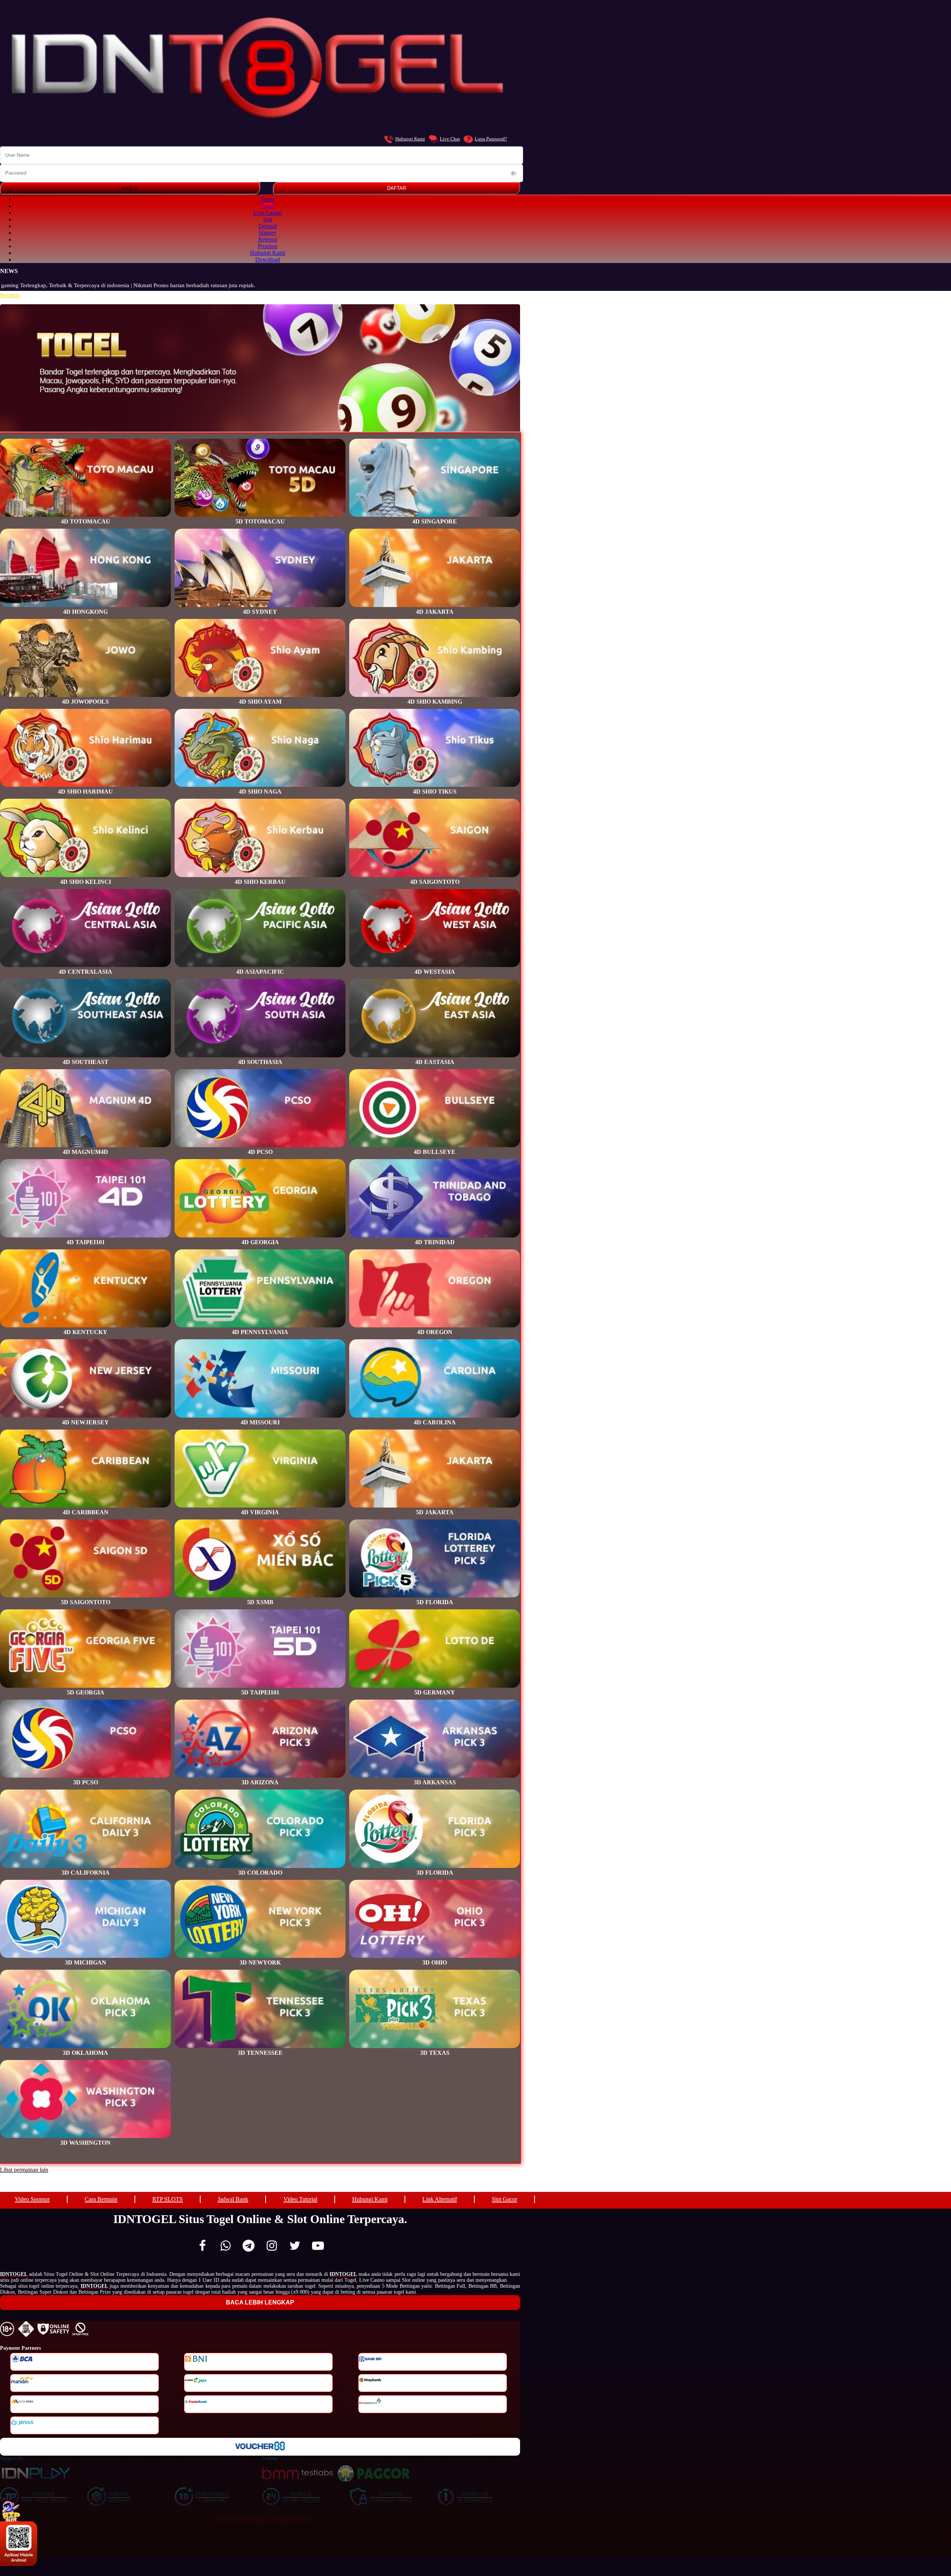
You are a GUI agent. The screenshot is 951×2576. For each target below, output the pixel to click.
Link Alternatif (440, 2199)
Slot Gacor (504, 2199)
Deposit (268, 226)
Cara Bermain (101, 2199)
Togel (267, 206)
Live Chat (450, 139)
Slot (268, 219)
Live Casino (268, 213)
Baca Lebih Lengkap (260, 2302)
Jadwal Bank (233, 2199)
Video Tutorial (300, 2199)
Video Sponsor (32, 2199)
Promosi (267, 246)
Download (268, 259)
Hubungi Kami (410, 139)
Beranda (10, 295)
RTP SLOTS (168, 2199)
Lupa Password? (491, 139)
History (268, 233)
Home (268, 199)
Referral (268, 239)
